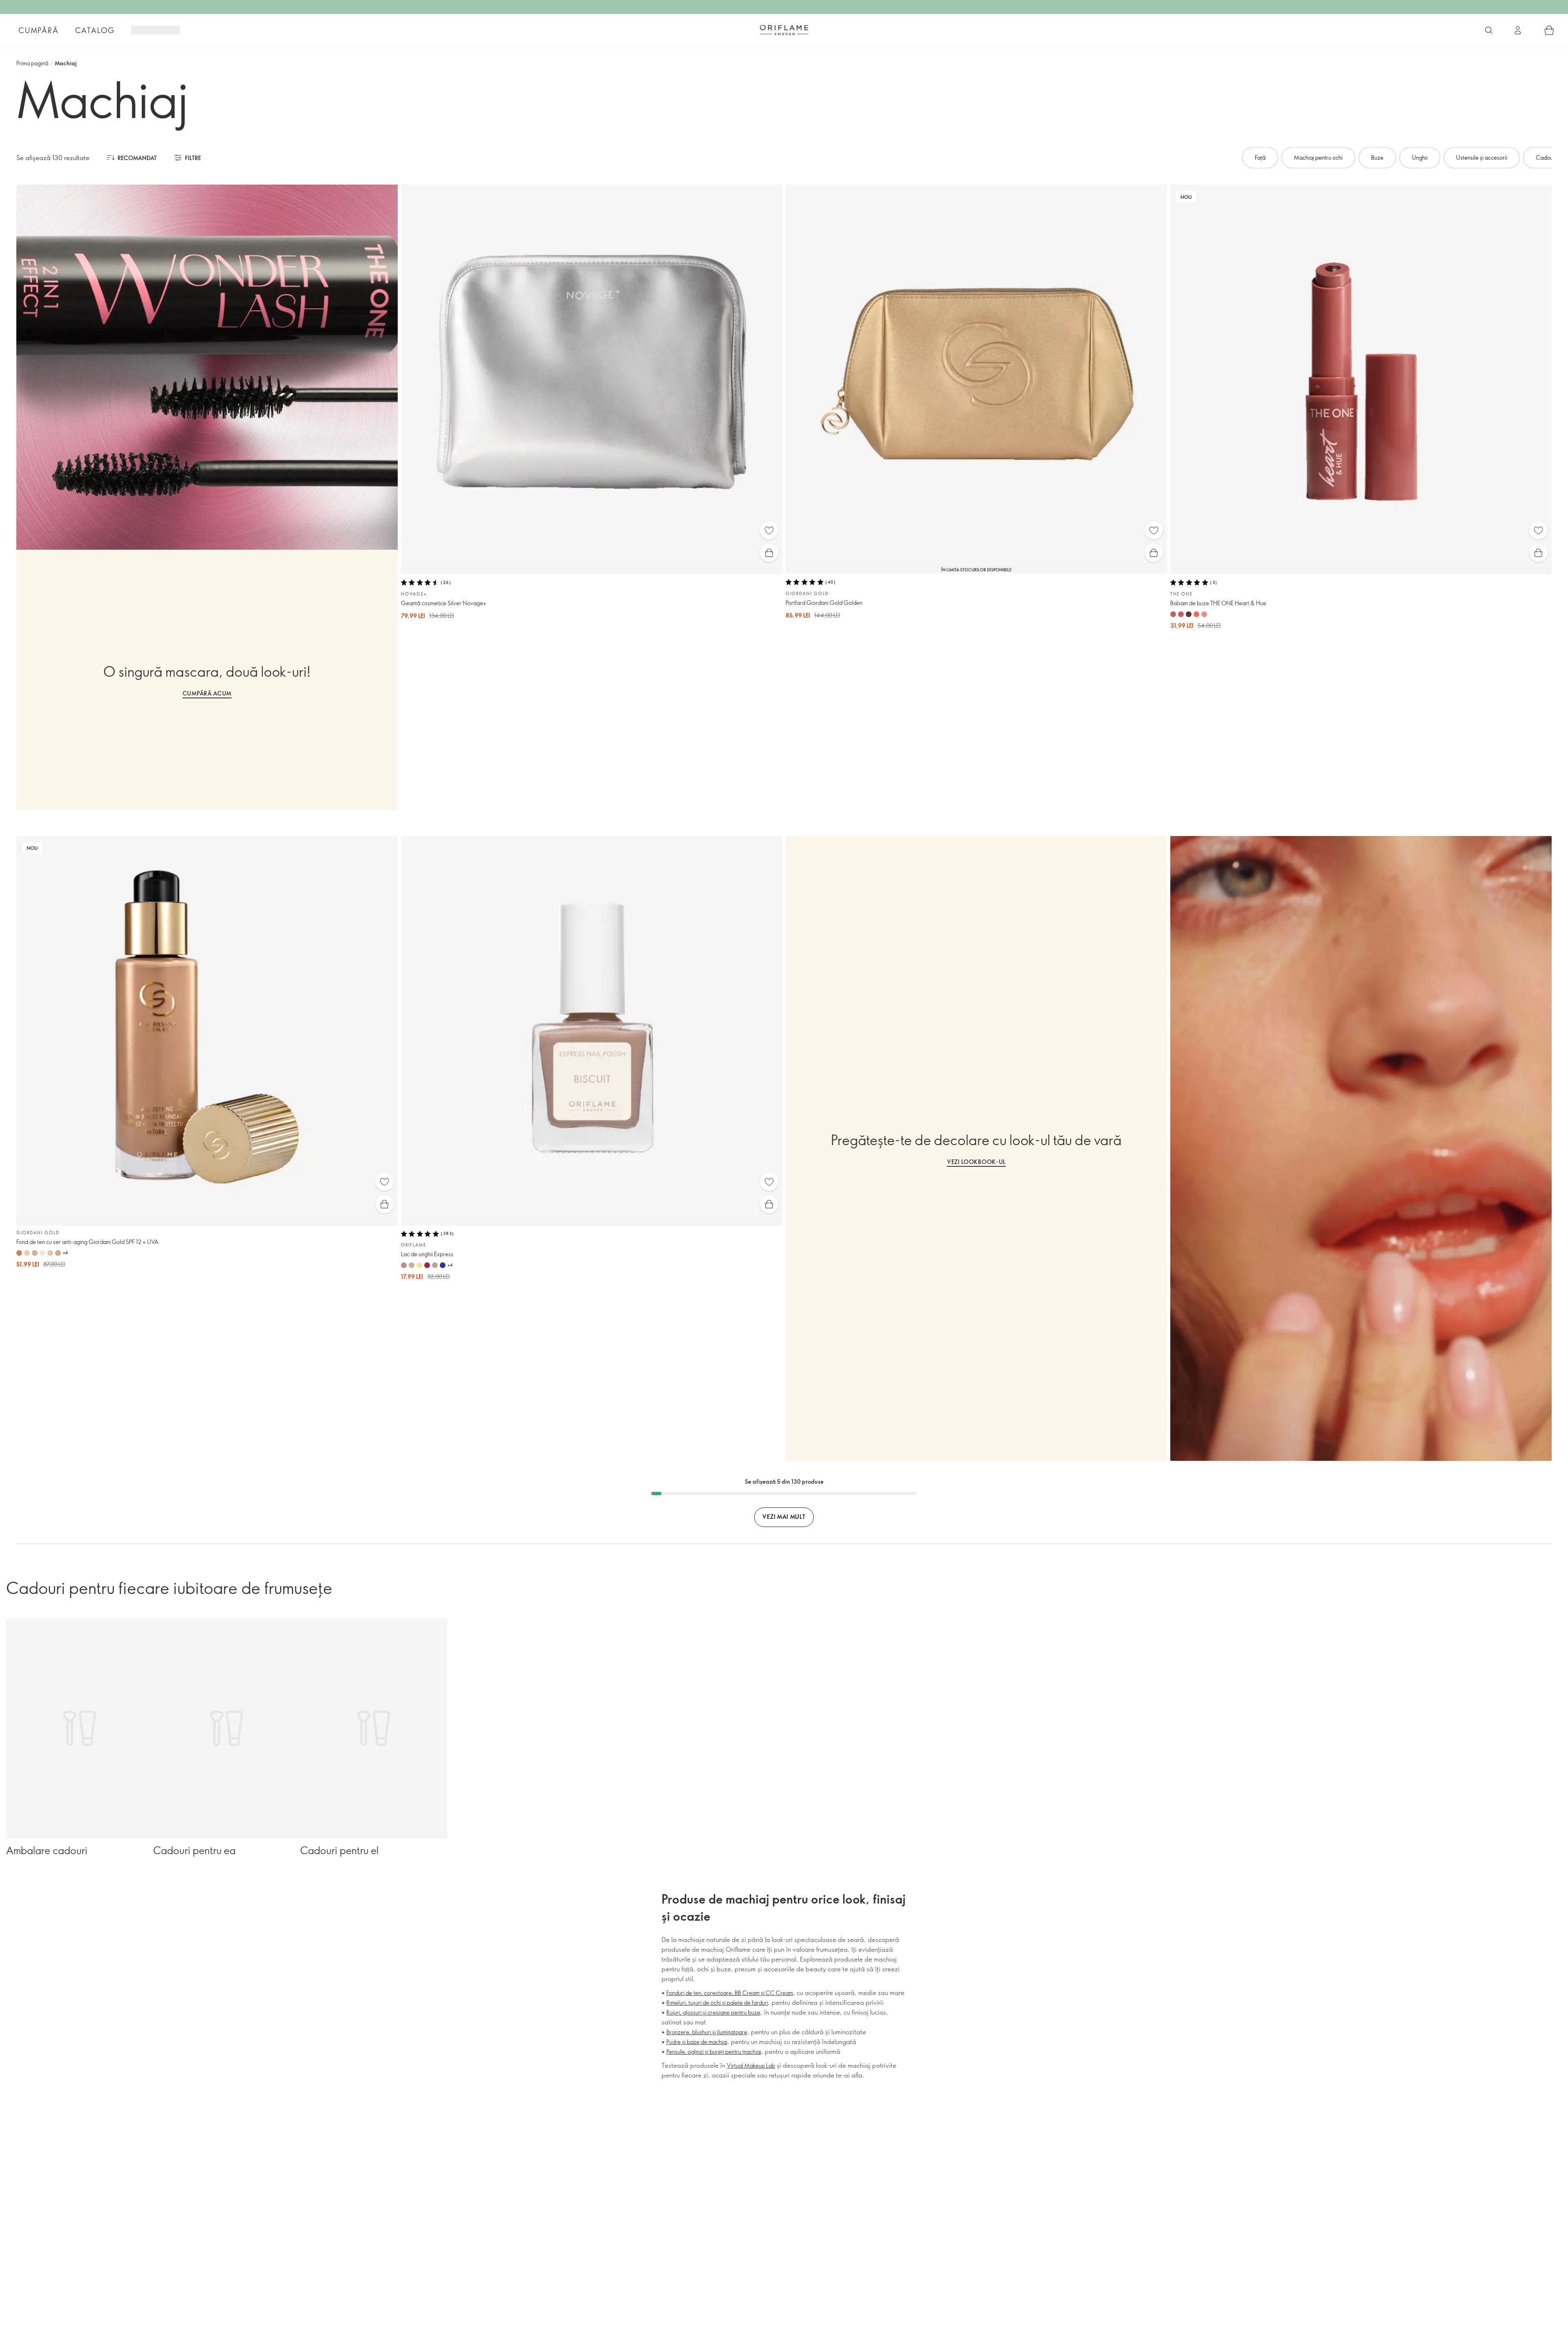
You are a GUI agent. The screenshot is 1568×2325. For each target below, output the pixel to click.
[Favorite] (769, 530)
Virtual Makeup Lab (751, 2065)
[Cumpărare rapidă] (769, 553)
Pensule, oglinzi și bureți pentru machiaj (714, 2052)
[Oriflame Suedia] (784, 30)
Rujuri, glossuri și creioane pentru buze (713, 2012)
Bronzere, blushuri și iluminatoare (707, 2032)
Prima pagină (32, 63)
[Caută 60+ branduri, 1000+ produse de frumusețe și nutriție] (1489, 30)
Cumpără (39, 30)
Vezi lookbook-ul (976, 1162)
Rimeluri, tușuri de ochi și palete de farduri (717, 2003)
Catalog (95, 30)
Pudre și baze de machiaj (697, 2042)
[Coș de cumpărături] (1549, 30)
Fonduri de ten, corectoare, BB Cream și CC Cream (730, 1993)
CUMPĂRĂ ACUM (207, 693)
